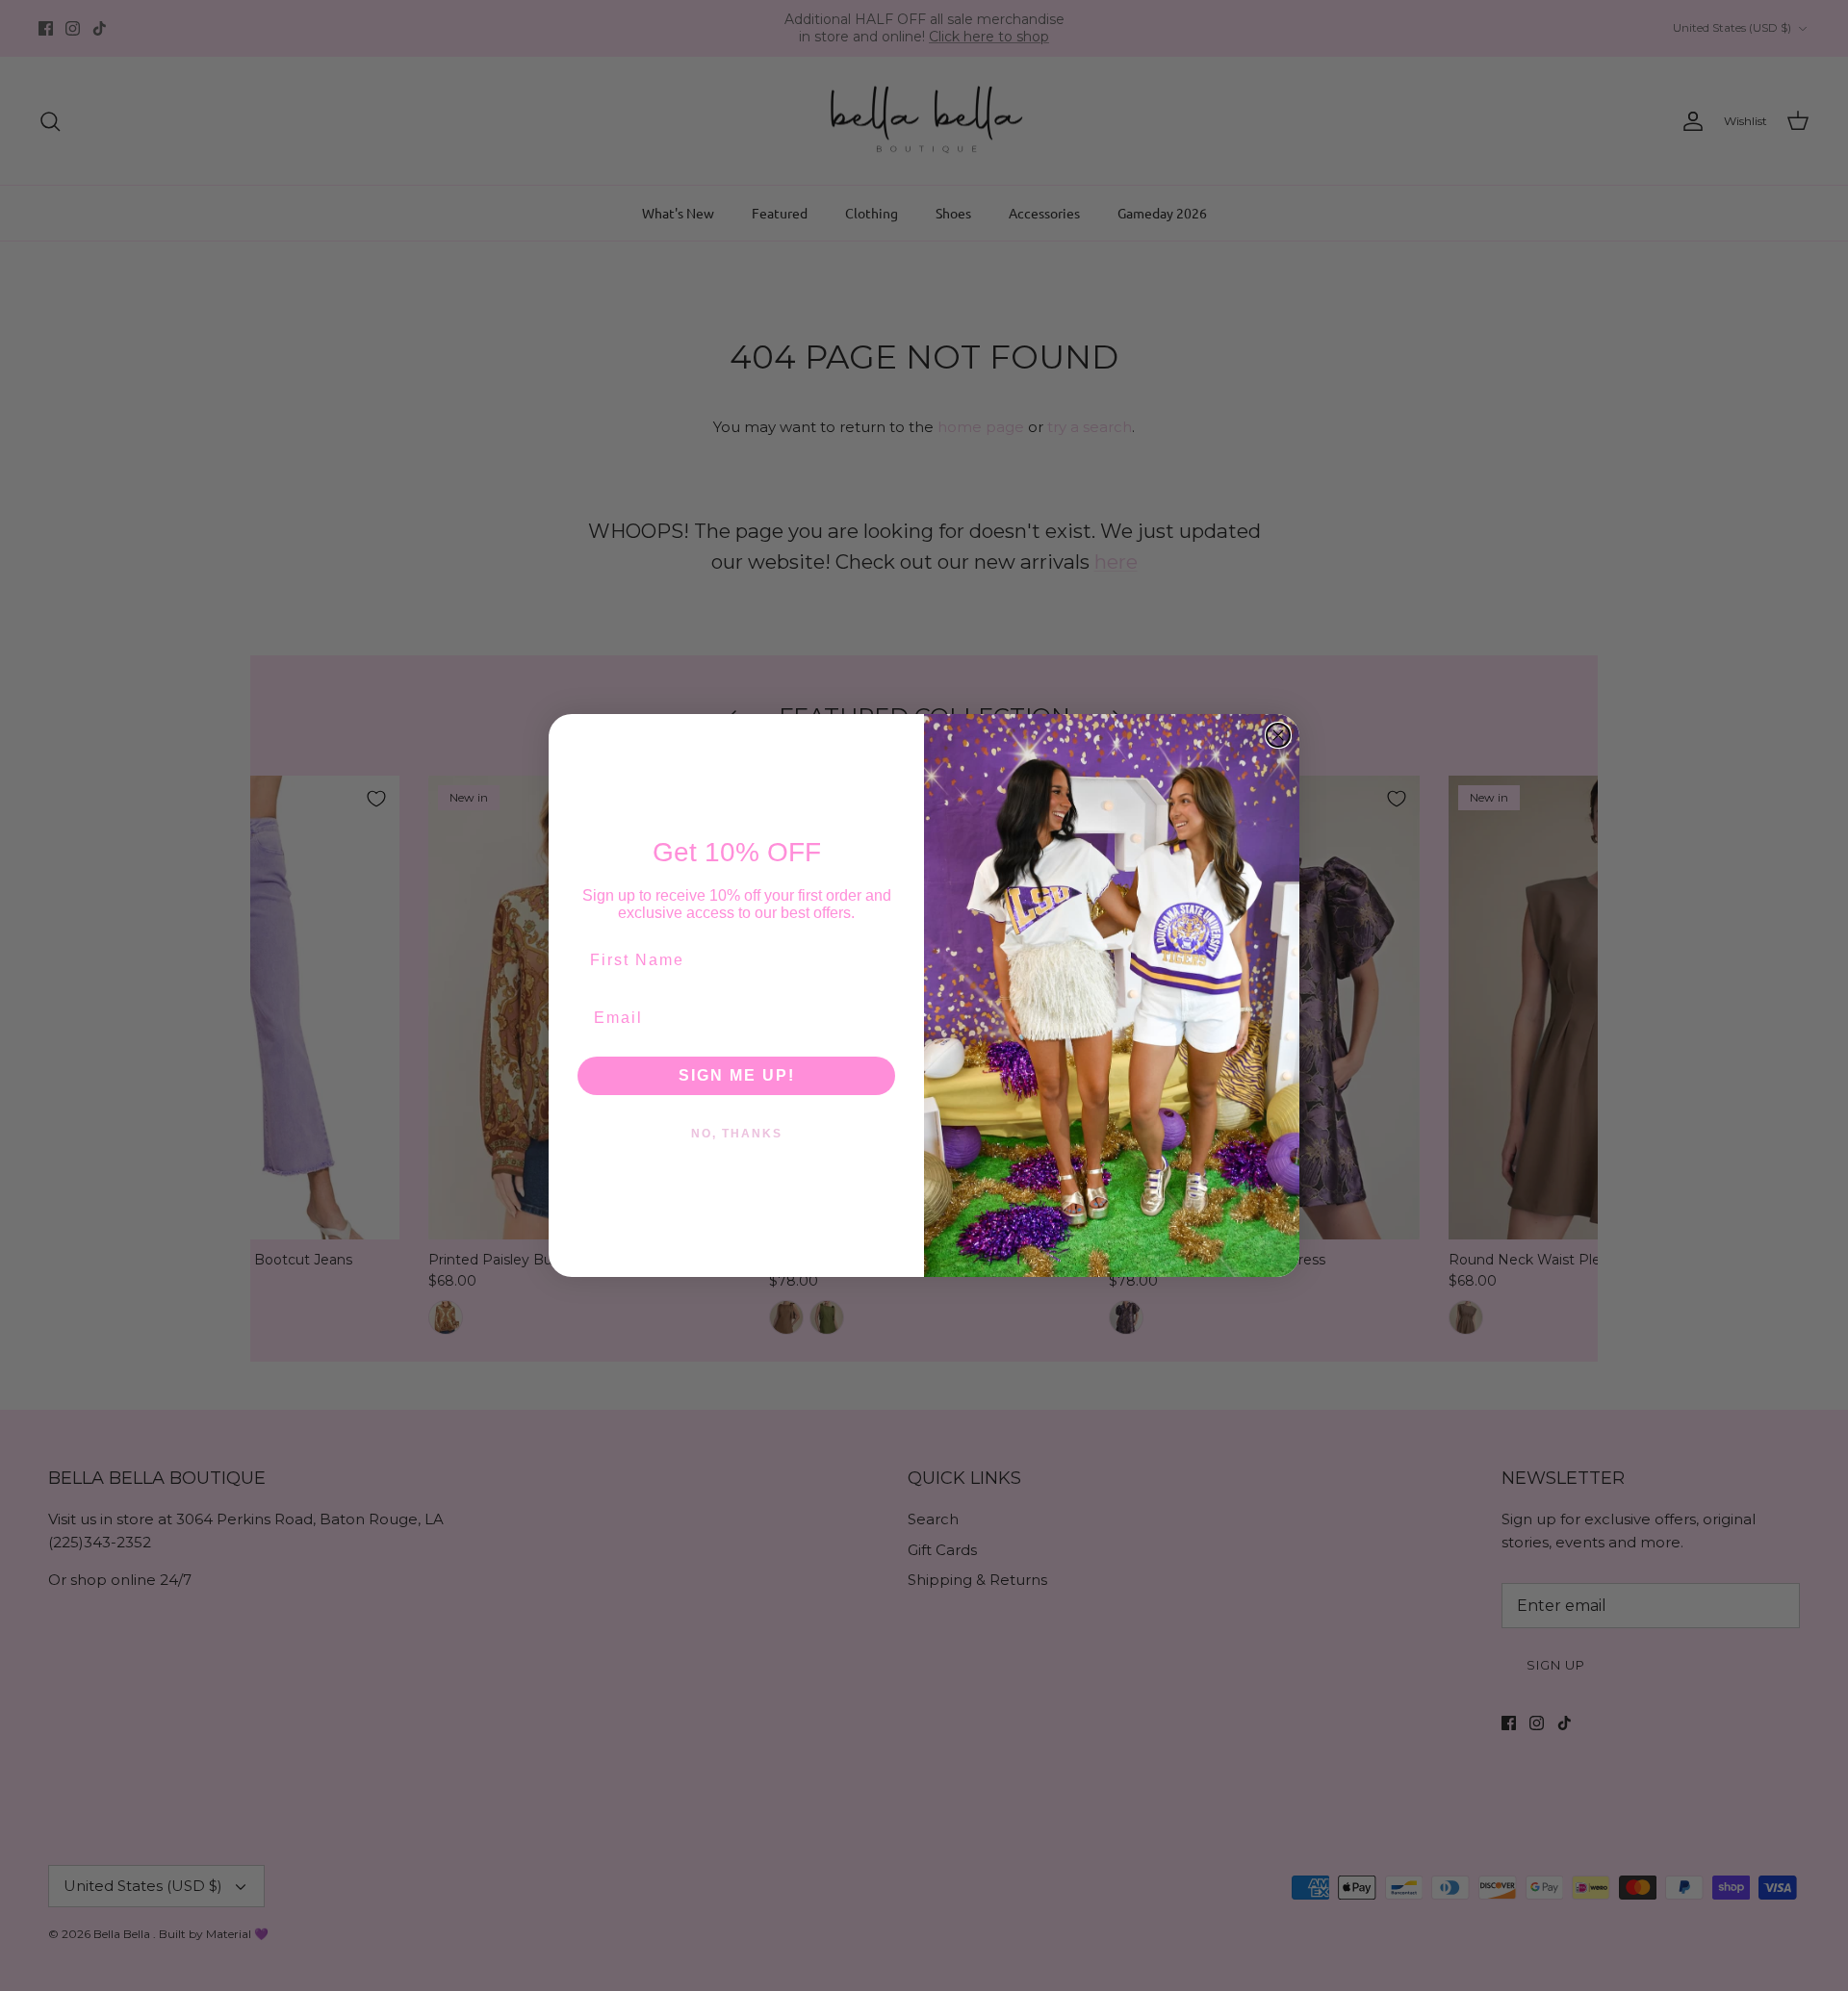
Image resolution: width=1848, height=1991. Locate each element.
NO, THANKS (737, 1134)
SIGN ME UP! (737, 1075)
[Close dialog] (1278, 735)
